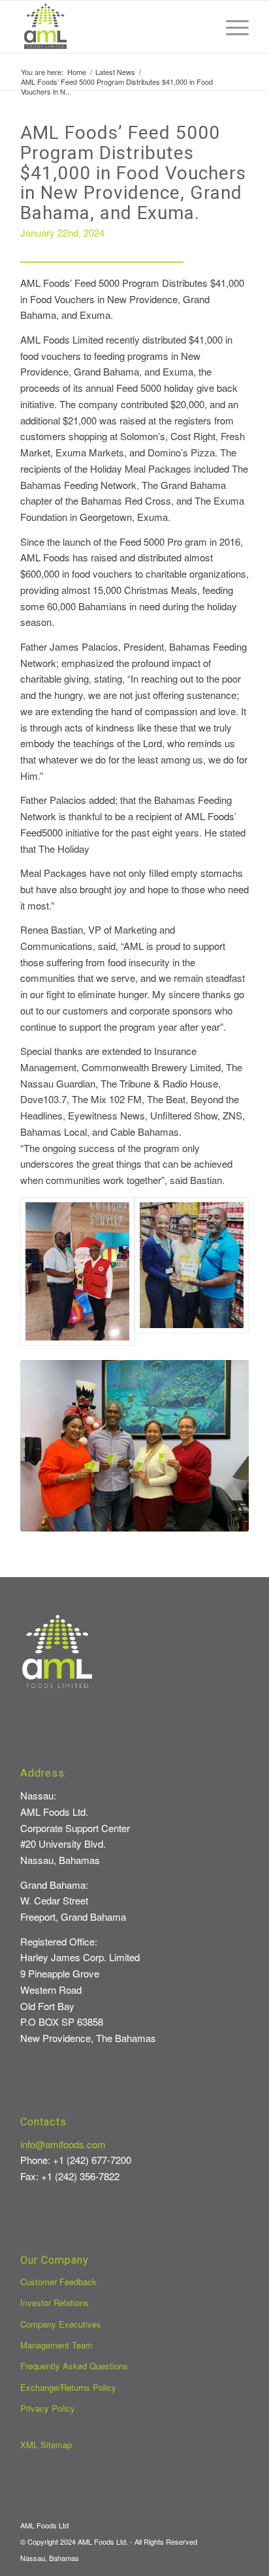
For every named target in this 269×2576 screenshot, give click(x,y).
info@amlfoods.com (63, 2144)
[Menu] (231, 27)
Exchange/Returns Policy (68, 2387)
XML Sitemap (46, 2445)
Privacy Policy (48, 2408)
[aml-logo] (112, 27)
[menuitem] (231, 27)
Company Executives (61, 2324)
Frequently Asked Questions (74, 2366)
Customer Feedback (58, 2282)
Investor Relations (55, 2302)
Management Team (56, 2345)
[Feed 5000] (134, 1446)
